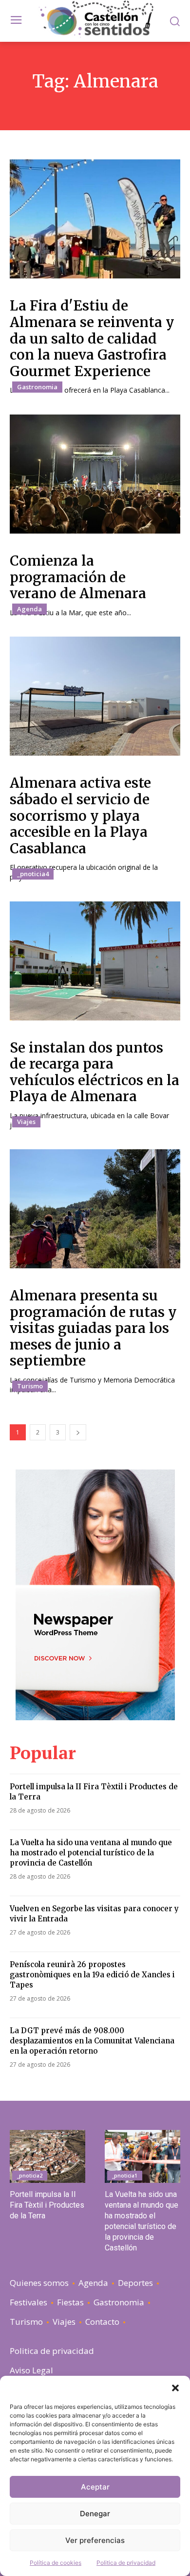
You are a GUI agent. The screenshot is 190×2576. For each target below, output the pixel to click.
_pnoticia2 (30, 2176)
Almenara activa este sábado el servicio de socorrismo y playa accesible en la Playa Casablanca (80, 815)
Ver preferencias (95, 2540)
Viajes (26, 1122)
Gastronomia (37, 387)
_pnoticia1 (125, 2176)
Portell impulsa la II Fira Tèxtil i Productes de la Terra (47, 2205)
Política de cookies (56, 2563)
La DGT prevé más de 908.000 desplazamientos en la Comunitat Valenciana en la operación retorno (92, 2041)
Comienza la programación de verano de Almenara (78, 577)
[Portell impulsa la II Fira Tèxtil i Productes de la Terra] (47, 2156)
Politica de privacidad (126, 2563)
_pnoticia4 (33, 874)
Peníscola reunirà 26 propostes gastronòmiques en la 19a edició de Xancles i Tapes (92, 1975)
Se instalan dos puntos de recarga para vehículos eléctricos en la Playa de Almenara (95, 1072)
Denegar (95, 2514)
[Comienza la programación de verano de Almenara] (95, 474)
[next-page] (78, 1432)
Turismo (30, 1386)
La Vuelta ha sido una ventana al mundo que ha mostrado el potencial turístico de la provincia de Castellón (91, 1853)
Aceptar (95, 2487)
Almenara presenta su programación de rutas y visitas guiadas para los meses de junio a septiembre (93, 1328)
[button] (175, 2388)
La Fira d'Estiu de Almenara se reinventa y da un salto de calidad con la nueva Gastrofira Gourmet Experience (92, 338)
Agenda (29, 609)
